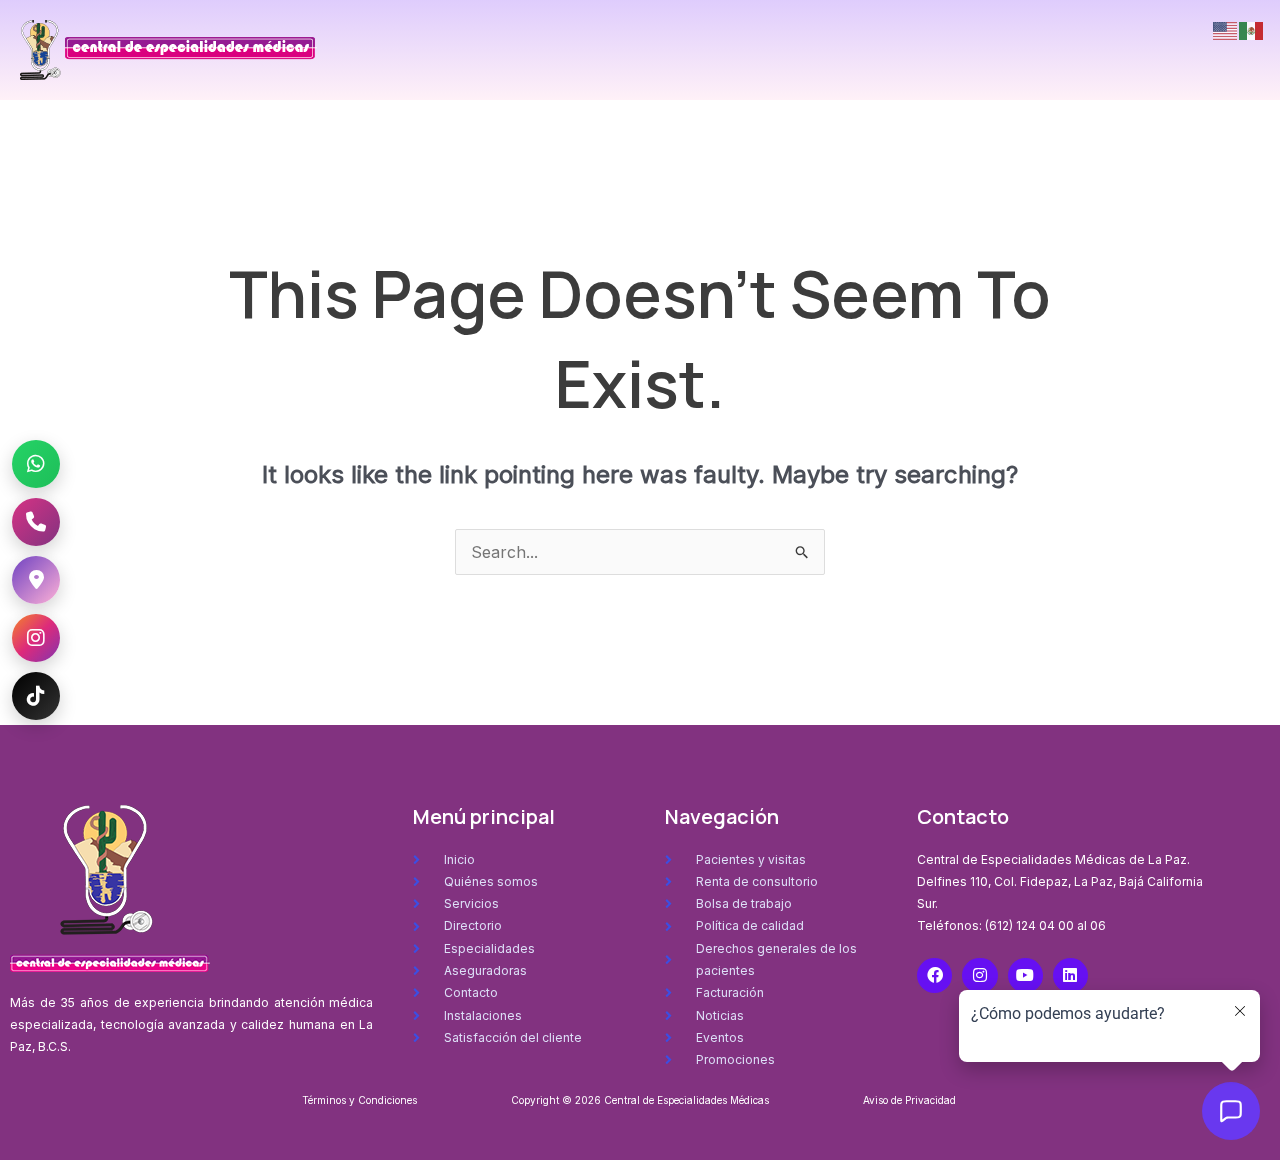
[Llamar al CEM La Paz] (36, 522)
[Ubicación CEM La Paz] (36, 580)
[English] (1226, 29)
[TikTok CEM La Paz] (36, 696)
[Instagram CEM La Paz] (36, 638)
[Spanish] (1252, 29)
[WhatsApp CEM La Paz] (36, 464)
